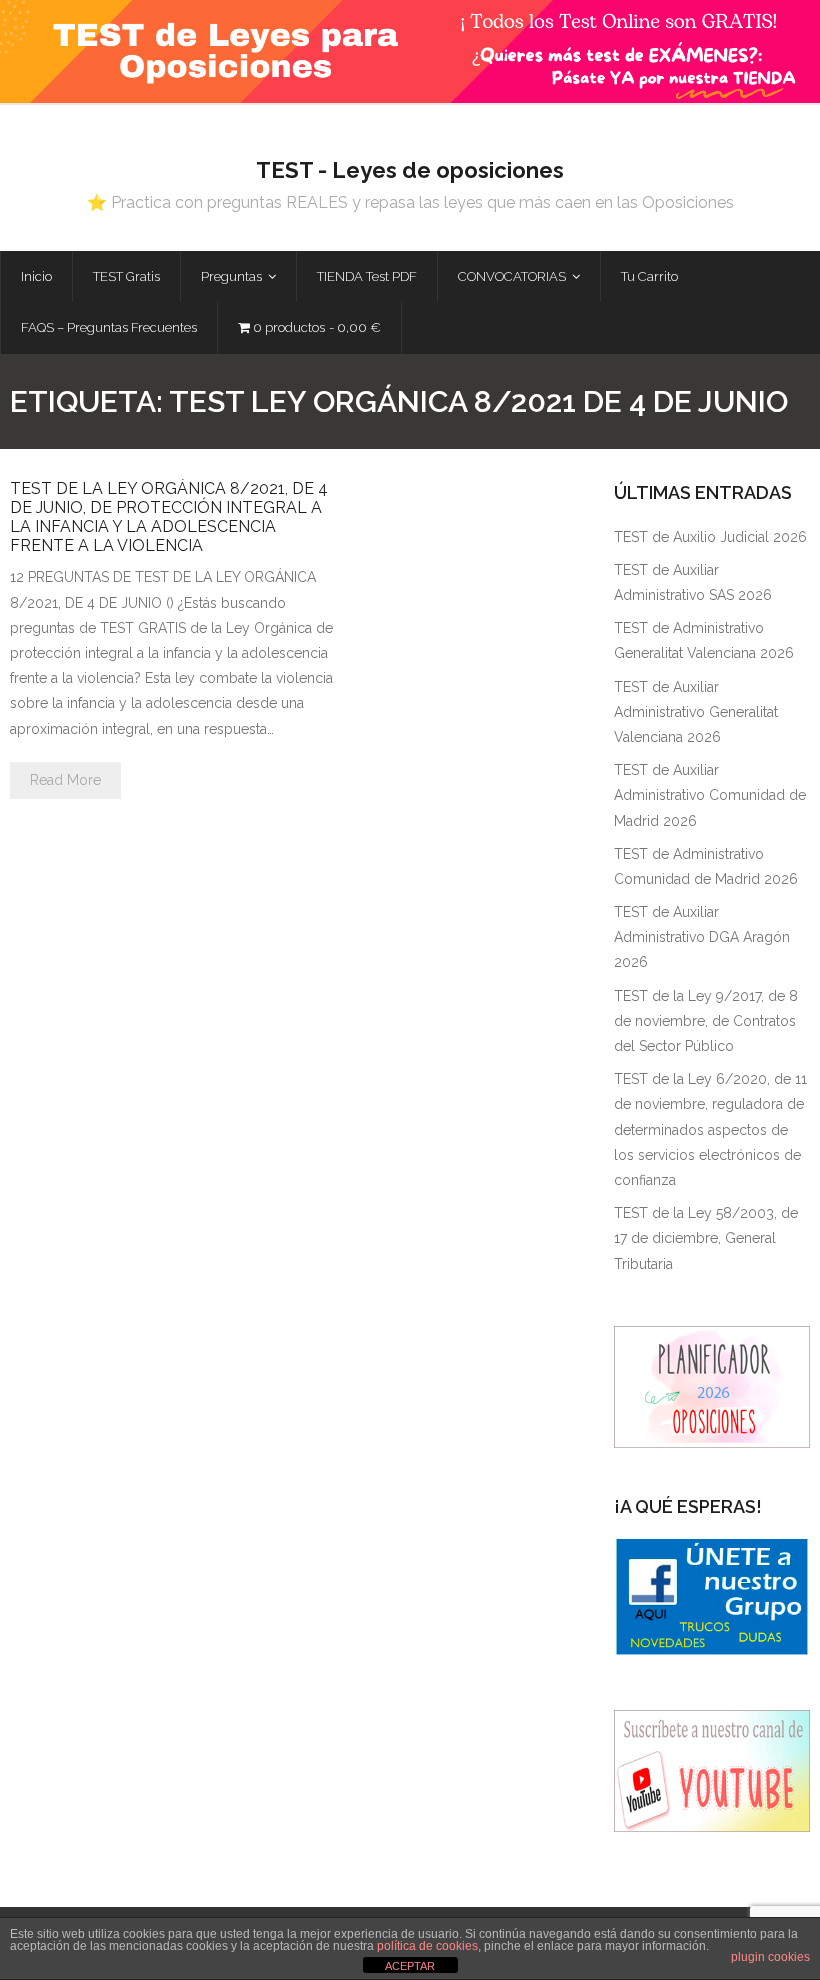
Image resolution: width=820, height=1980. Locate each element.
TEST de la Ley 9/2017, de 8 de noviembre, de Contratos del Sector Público (706, 1021)
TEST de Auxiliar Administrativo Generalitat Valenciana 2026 (696, 712)
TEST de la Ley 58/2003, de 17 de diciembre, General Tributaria (706, 1238)
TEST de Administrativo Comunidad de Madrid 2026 (706, 866)
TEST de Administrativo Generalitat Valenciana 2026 (704, 640)
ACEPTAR (410, 1966)
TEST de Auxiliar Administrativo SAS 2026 (693, 582)
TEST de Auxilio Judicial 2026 (710, 537)
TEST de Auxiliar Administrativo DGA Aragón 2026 (702, 937)
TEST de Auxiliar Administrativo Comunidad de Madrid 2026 (710, 795)
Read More (65, 780)
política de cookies (427, 1946)
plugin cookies (770, 1957)
